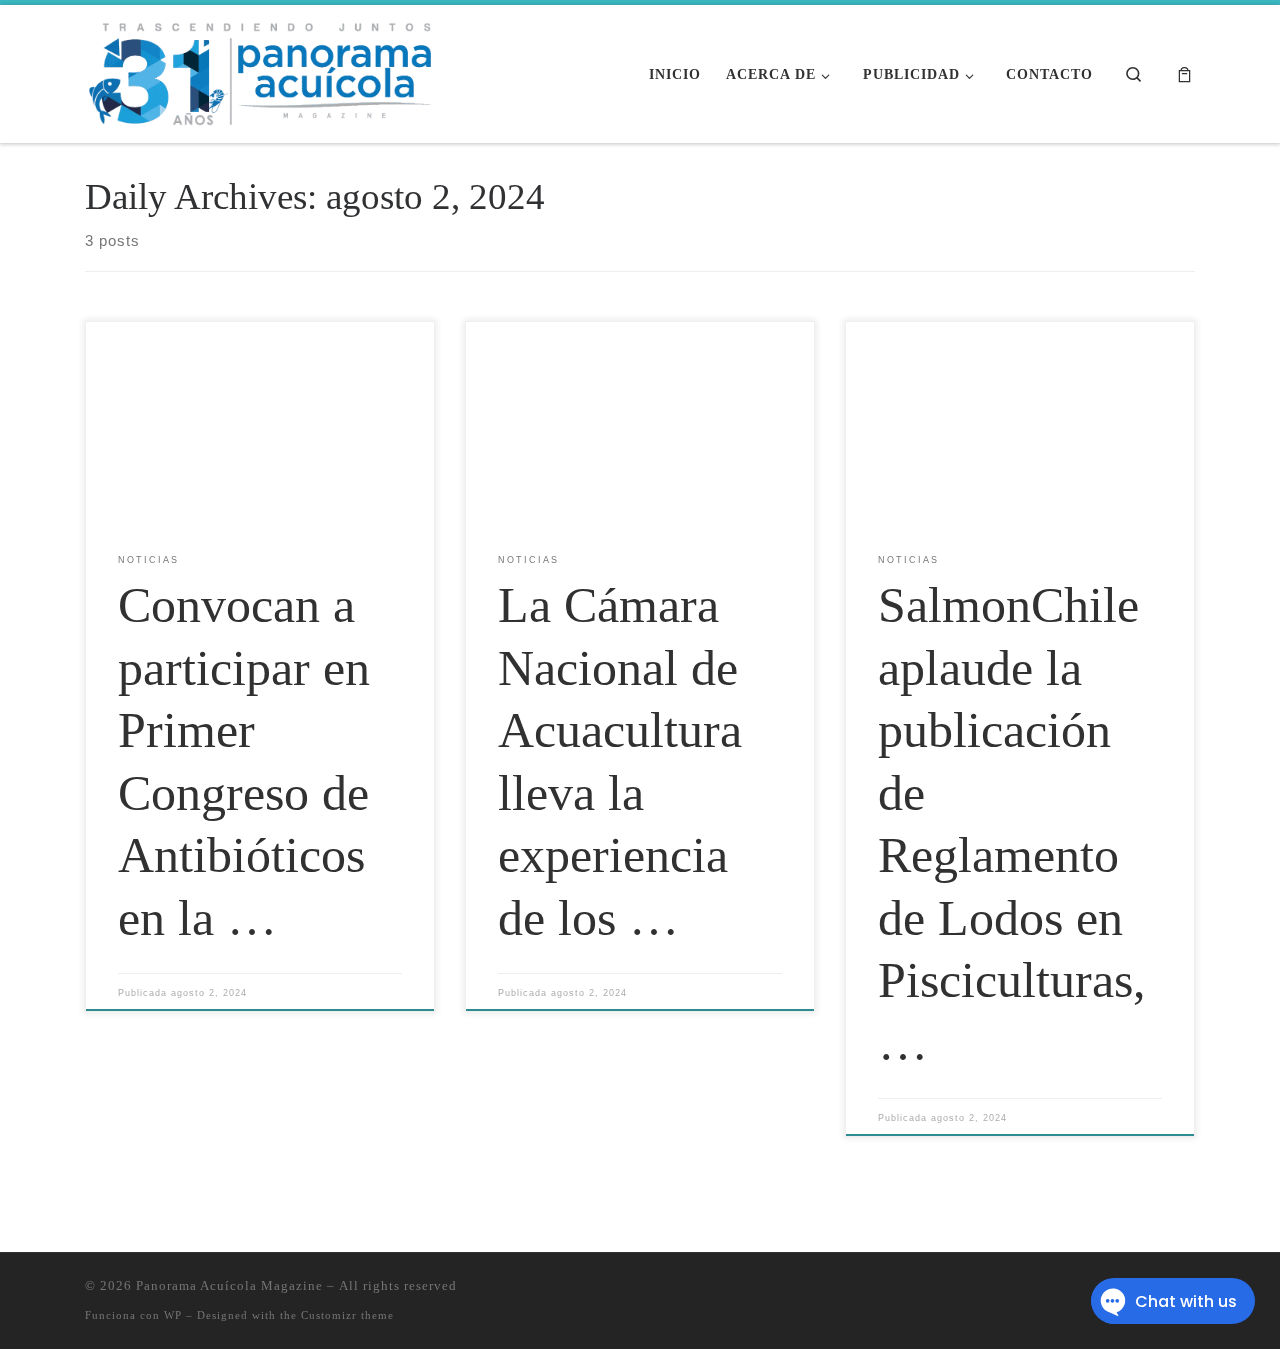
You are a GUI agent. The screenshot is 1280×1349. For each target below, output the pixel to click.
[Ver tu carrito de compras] (1184, 74)
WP (173, 1315)
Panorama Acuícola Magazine (229, 1285)
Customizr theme (347, 1315)
